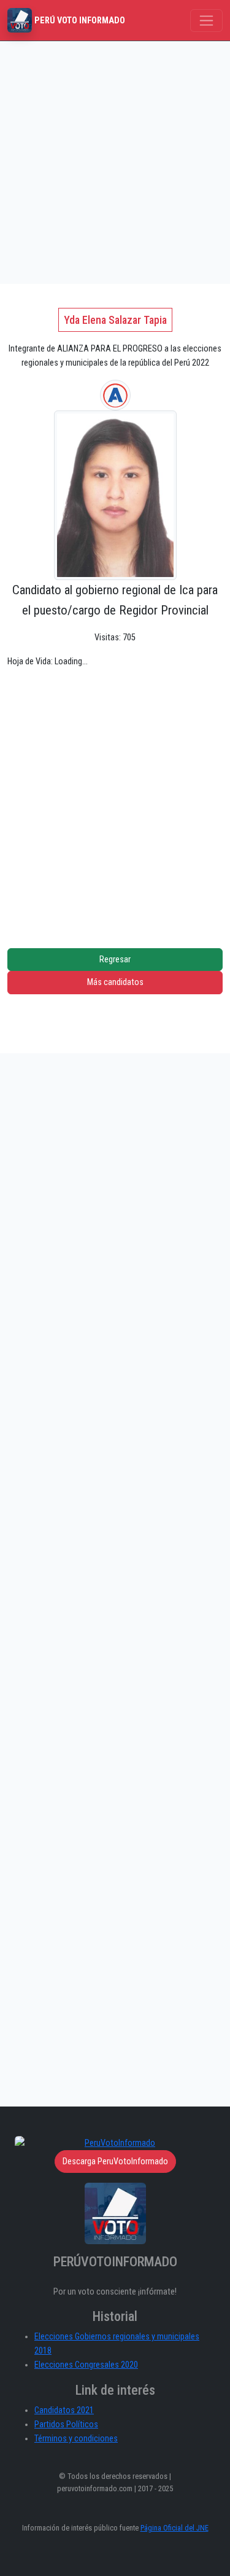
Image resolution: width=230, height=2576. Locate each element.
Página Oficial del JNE (174, 2528)
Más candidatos (115, 982)
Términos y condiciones (76, 2439)
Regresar (115, 960)
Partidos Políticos (66, 2425)
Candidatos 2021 (64, 2410)
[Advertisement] (115, 163)
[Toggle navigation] (206, 21)
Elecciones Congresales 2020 (86, 2365)
